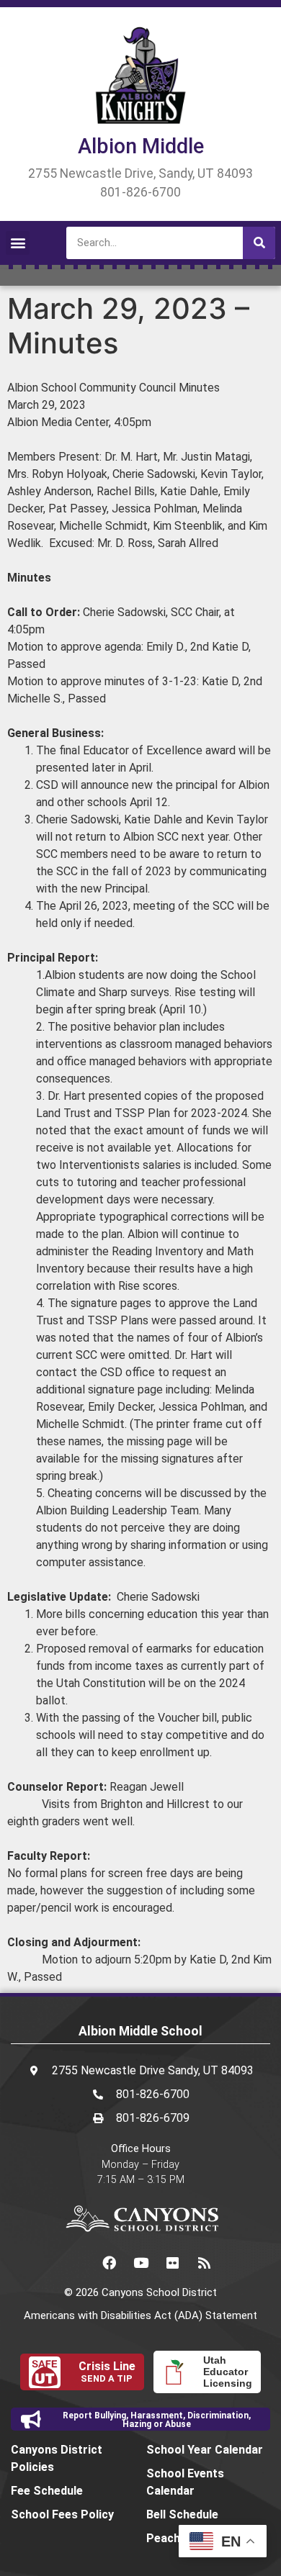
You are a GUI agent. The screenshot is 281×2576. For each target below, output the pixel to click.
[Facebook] (109, 2262)
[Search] (259, 243)
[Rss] (204, 2262)
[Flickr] (172, 2262)
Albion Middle (141, 146)
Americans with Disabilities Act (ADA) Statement (140, 2315)
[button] (18, 243)
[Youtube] (140, 2262)
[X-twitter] (77, 2262)
